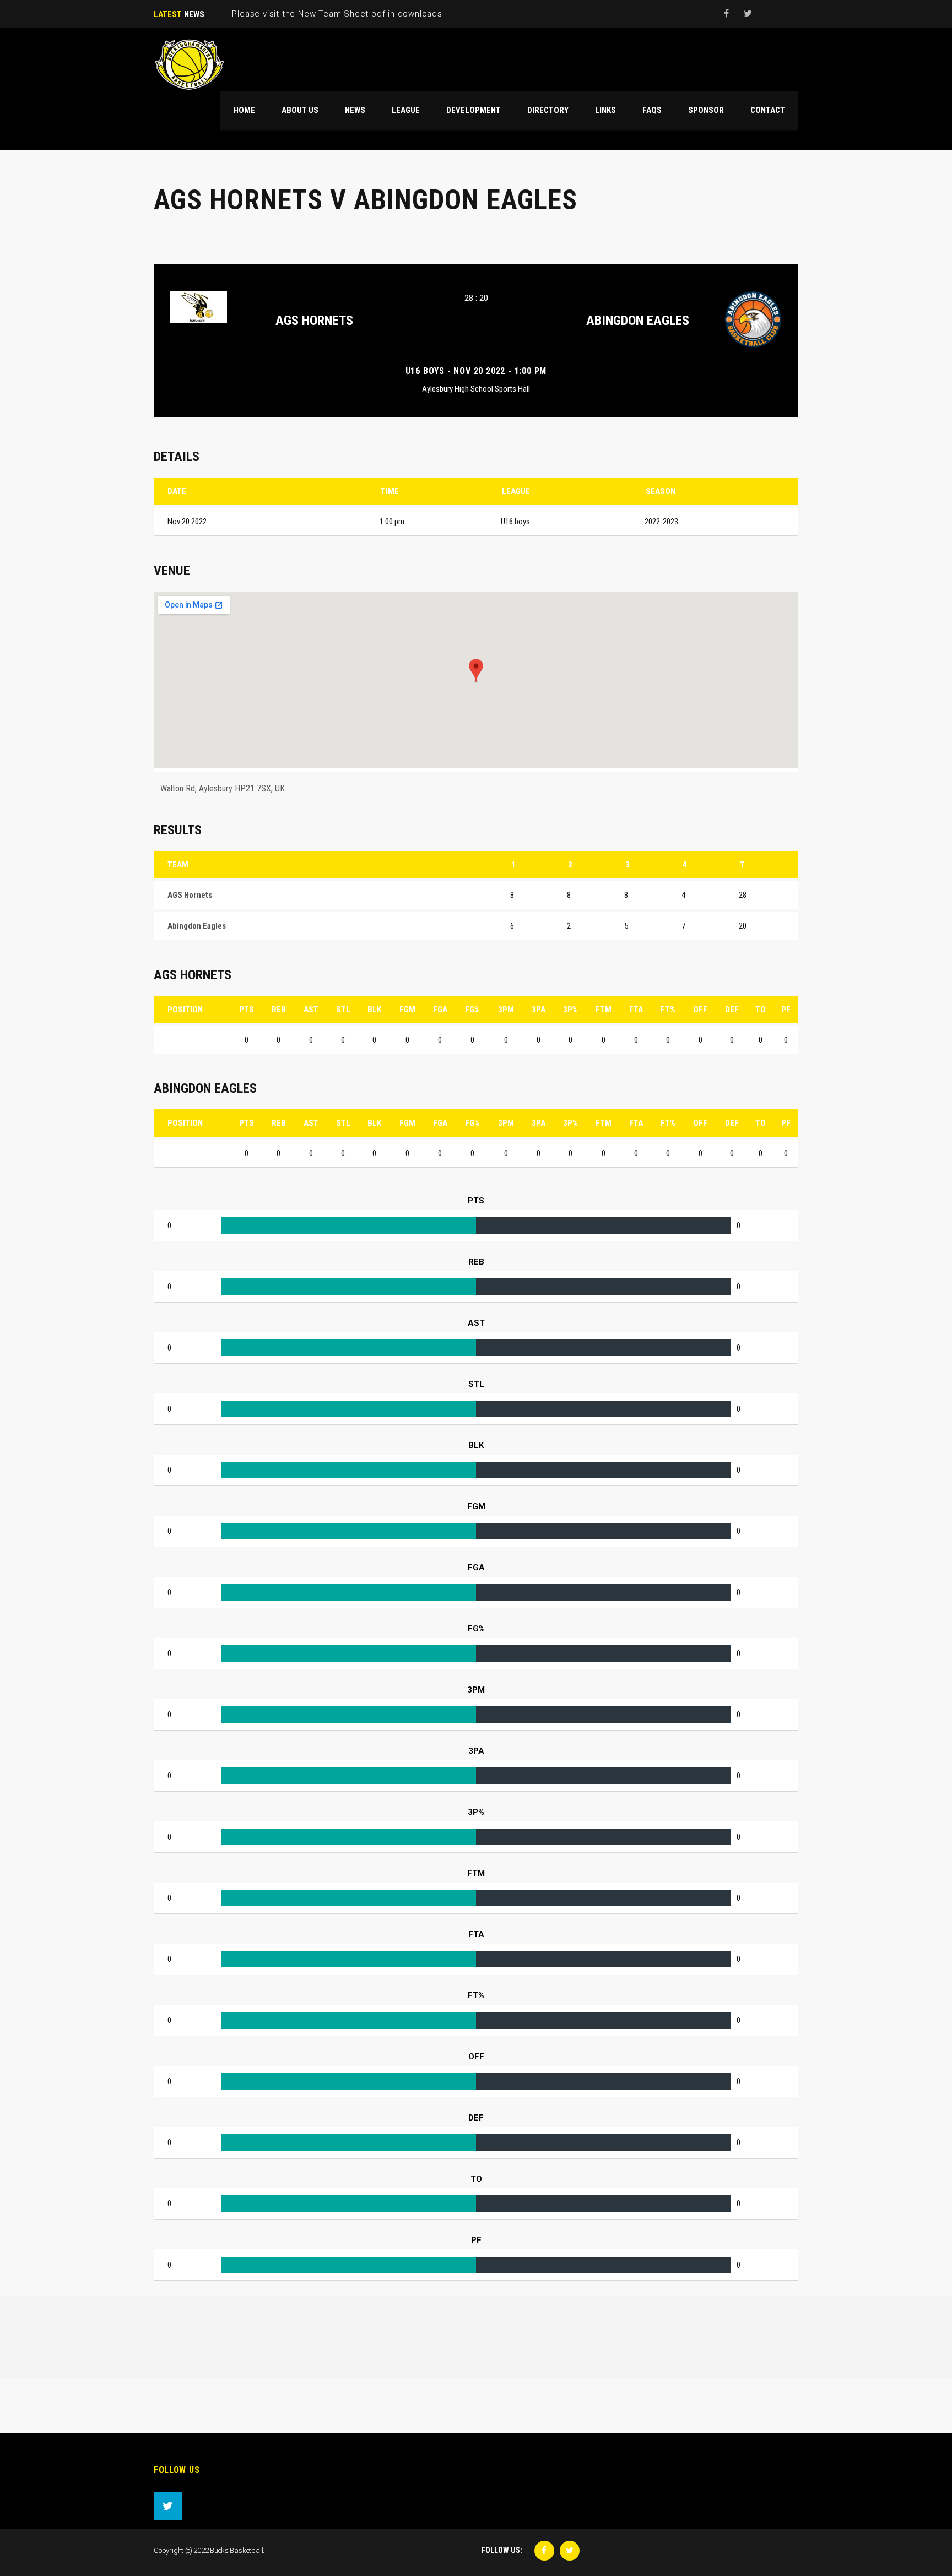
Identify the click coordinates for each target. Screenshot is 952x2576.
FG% (472, 1010)
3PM (506, 1010)
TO (761, 1010)
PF (786, 1010)
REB (279, 1010)
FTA (636, 1010)
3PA (539, 1010)
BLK (374, 1010)
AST (311, 1010)
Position (185, 1010)
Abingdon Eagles (638, 321)
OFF (700, 1010)
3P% (570, 1010)
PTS (247, 1010)
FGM (407, 1010)
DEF (732, 1010)
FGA (440, 1010)
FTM (604, 1010)
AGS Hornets (314, 321)
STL (343, 1010)
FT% (668, 1010)
